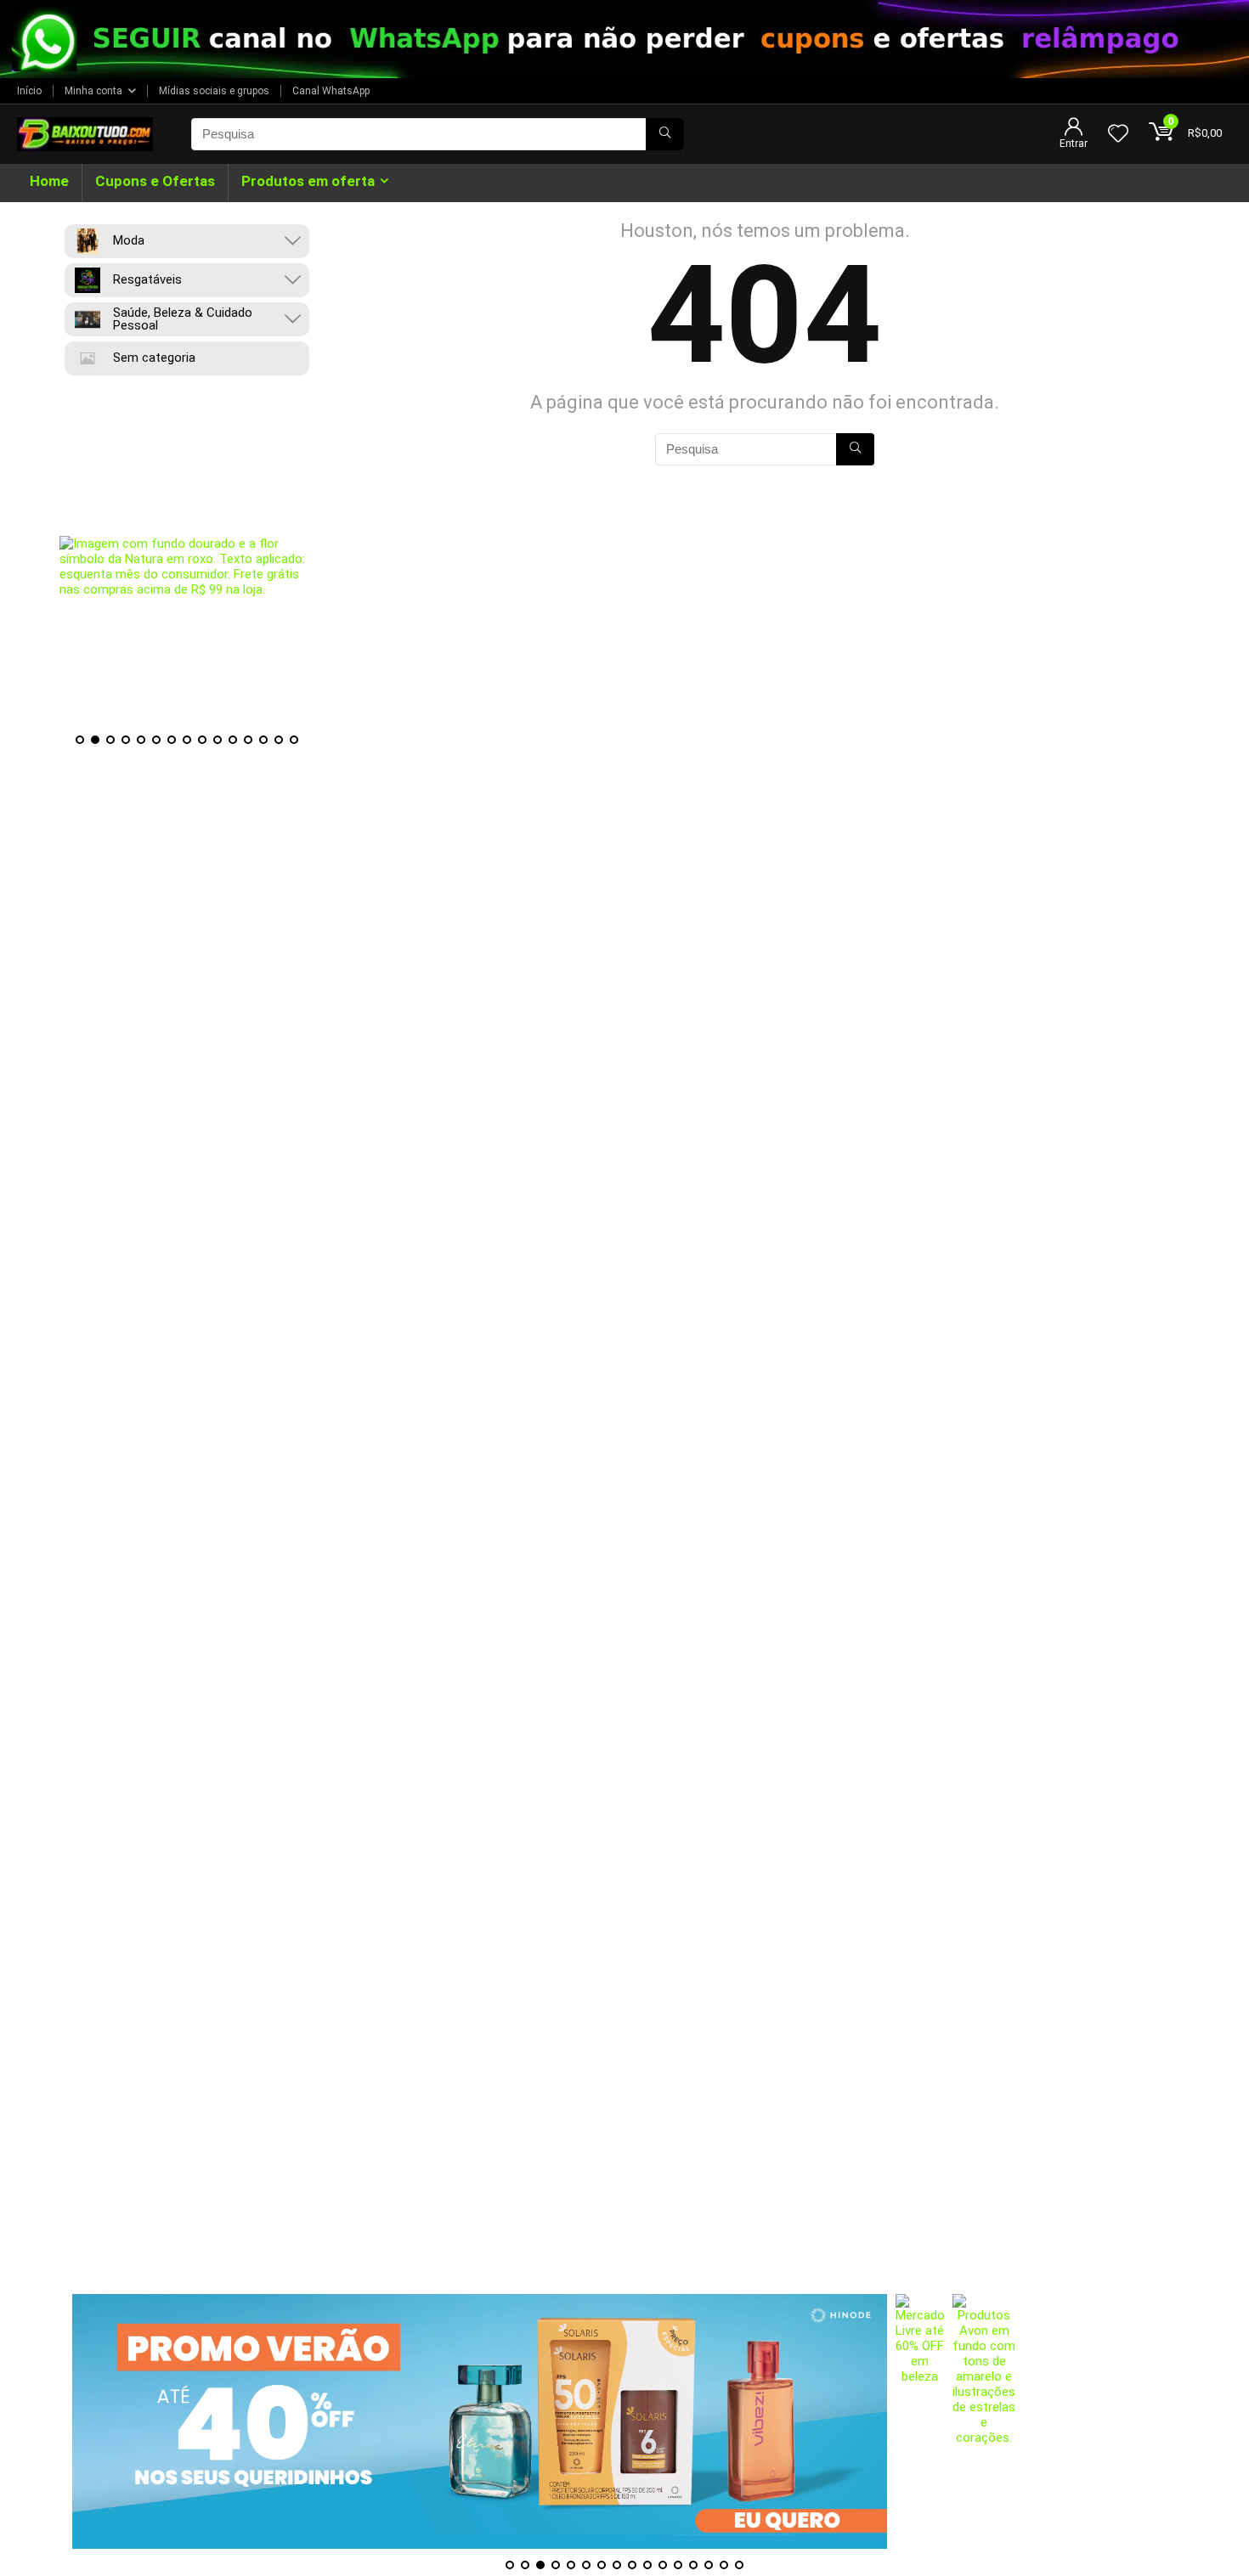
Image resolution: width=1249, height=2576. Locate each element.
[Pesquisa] (665, 134)
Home (49, 181)
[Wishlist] (1118, 135)
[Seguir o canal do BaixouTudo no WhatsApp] (624, 39)
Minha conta (93, 91)
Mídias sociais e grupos (214, 91)
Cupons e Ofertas (155, 181)
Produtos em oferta (308, 181)
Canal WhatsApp (331, 91)
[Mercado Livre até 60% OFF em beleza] (920, 2421)
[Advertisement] (624, 2175)
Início (29, 91)
